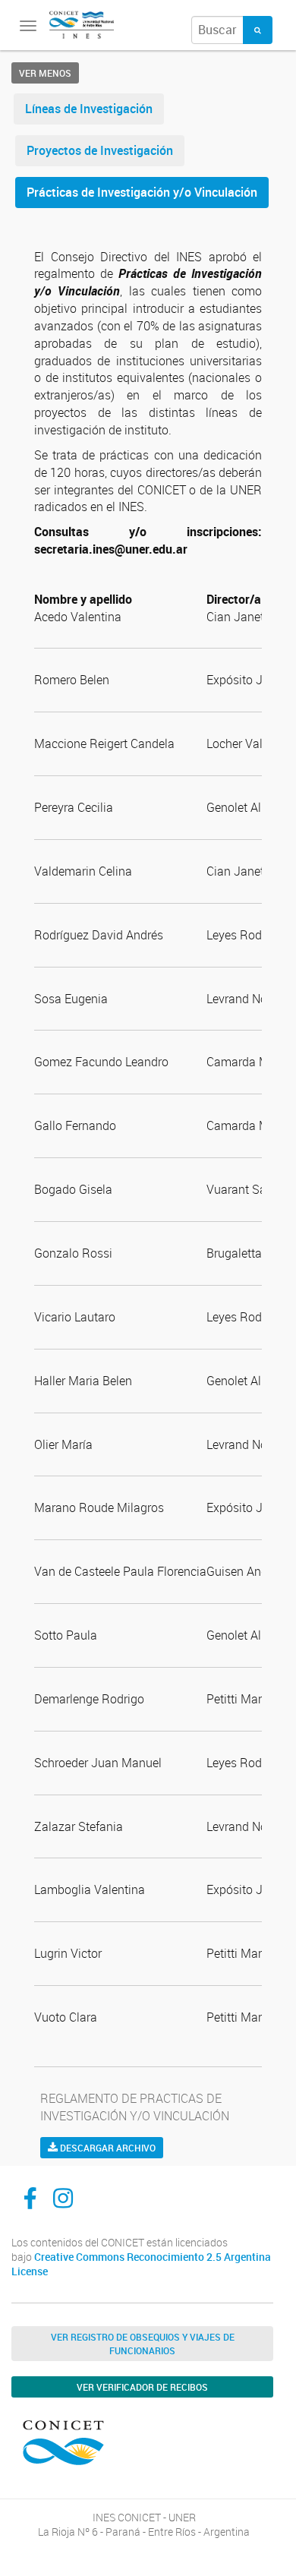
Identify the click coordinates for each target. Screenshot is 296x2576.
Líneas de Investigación (89, 109)
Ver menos (45, 73)
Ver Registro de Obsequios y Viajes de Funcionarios (143, 2344)
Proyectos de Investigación (100, 150)
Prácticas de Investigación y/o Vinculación (142, 192)
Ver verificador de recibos (142, 2387)
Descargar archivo (107, 2148)
